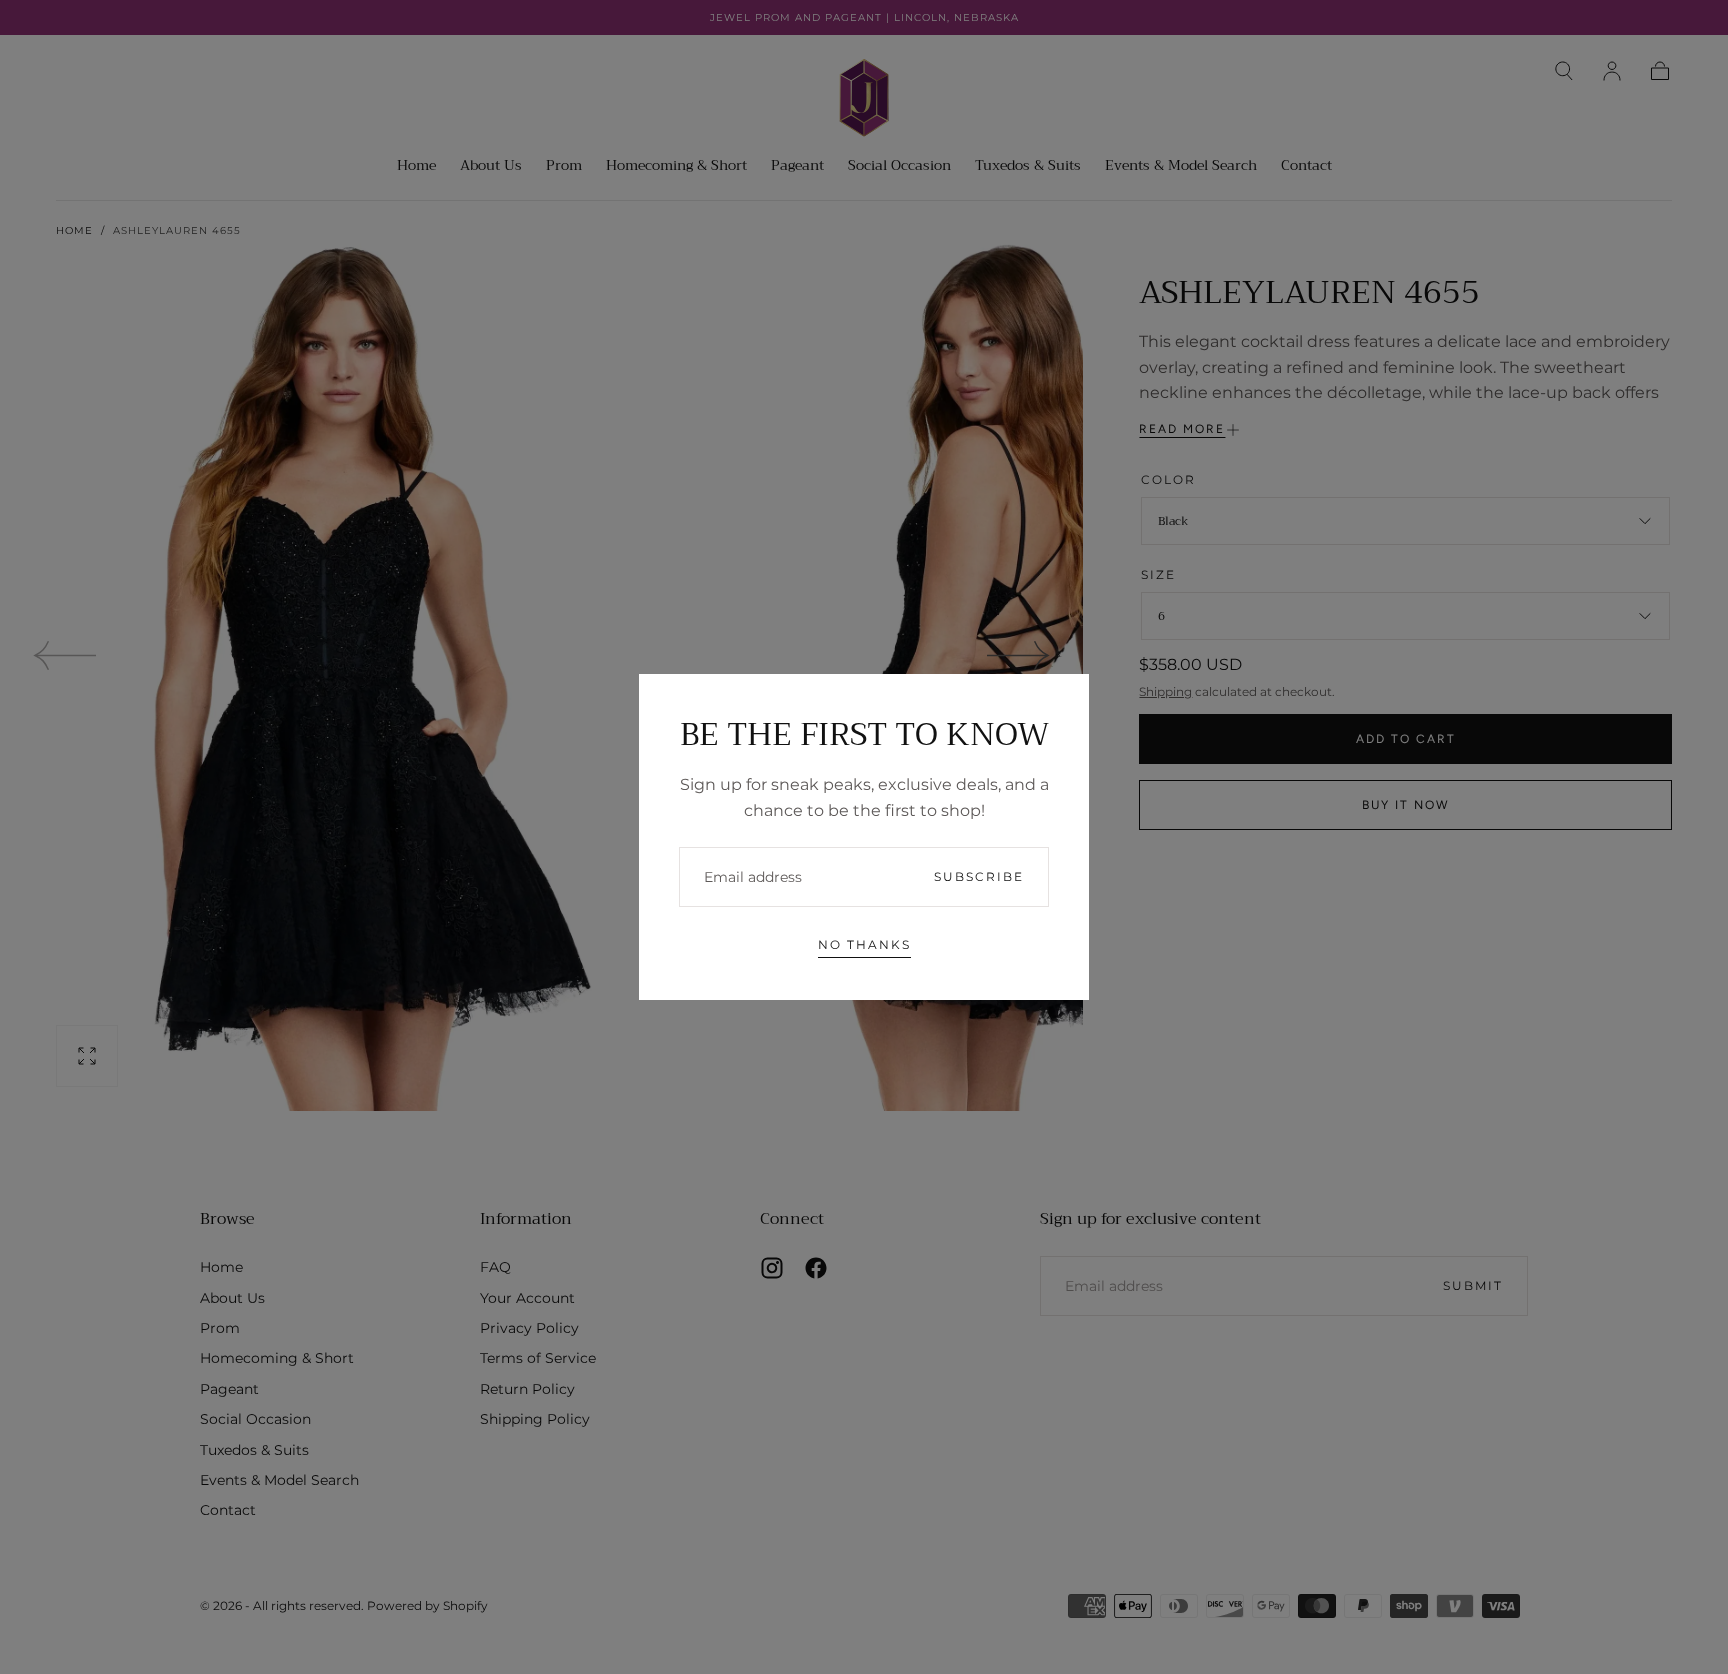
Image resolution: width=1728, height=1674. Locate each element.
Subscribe (979, 876)
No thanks (864, 944)
